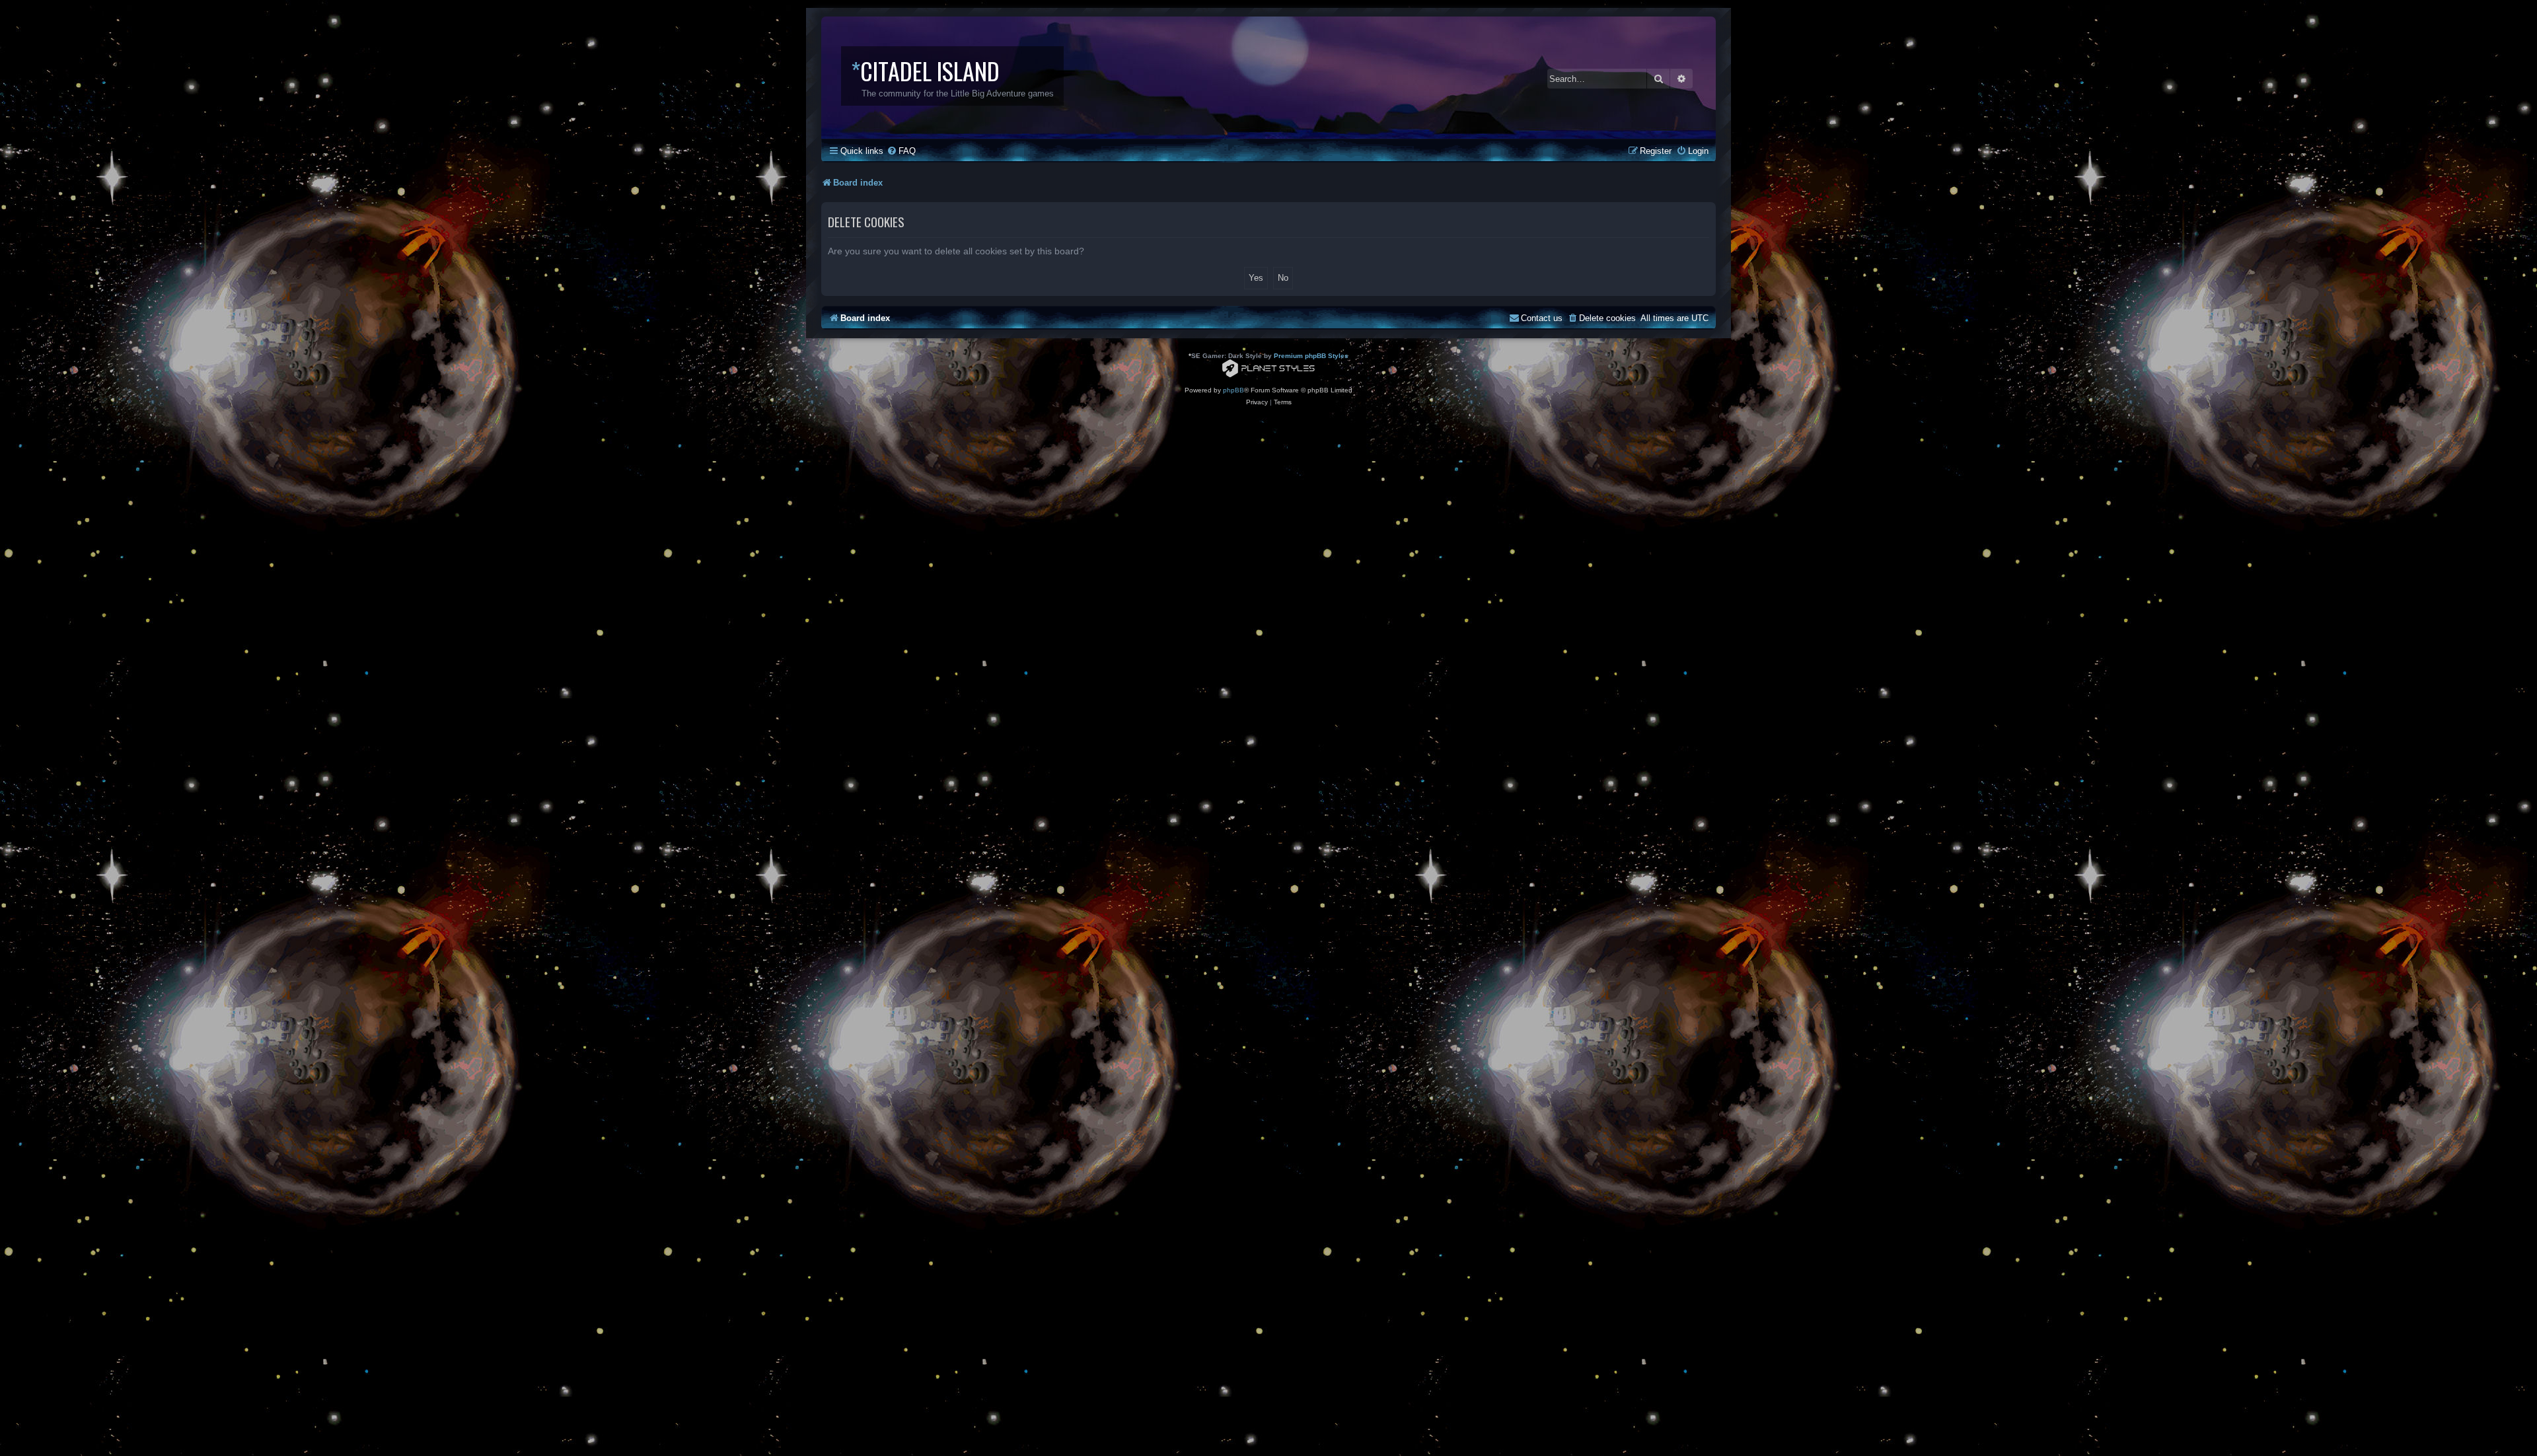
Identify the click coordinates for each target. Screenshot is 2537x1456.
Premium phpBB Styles (1311, 356)
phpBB (1233, 390)
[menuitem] (901, 151)
